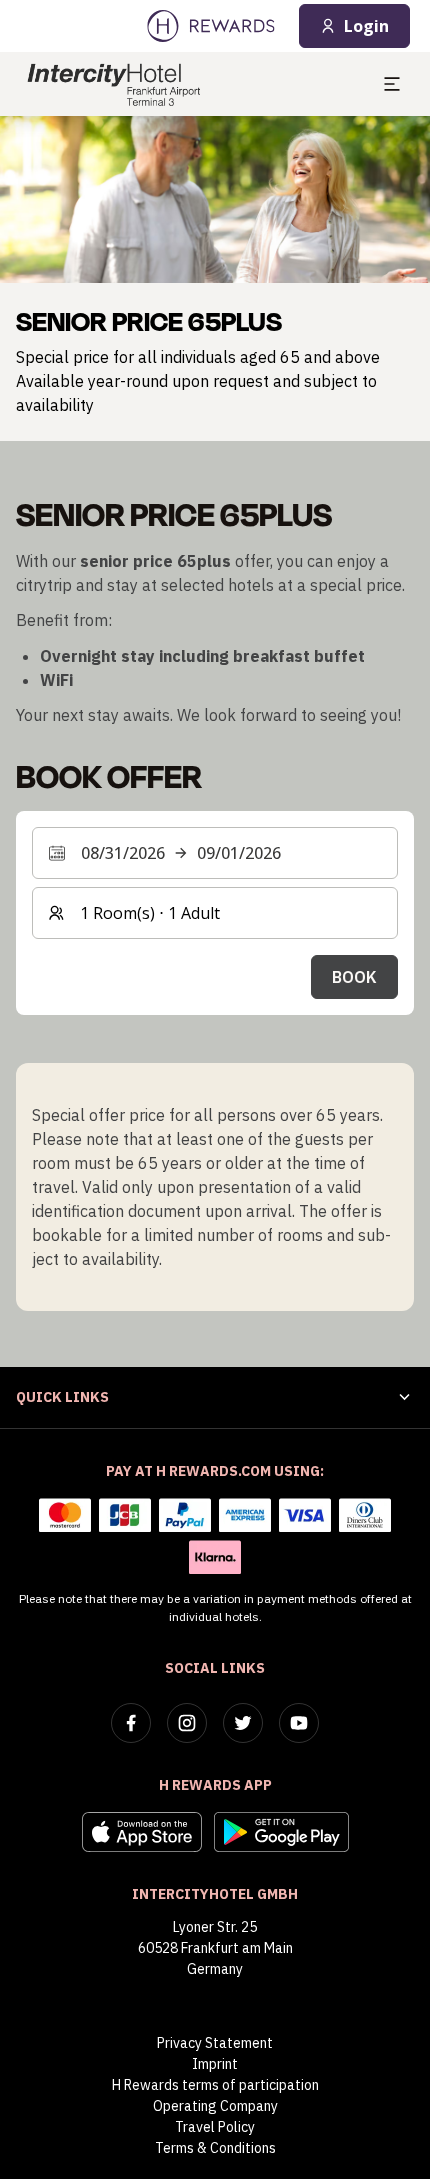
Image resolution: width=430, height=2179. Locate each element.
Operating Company (215, 2106)
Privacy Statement (215, 2043)
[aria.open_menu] (392, 84)
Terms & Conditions (215, 2148)
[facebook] (131, 1723)
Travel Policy (215, 2127)
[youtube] (299, 1723)
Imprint (215, 2064)
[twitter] (243, 1723)
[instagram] (187, 1723)
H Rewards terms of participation (215, 2085)
